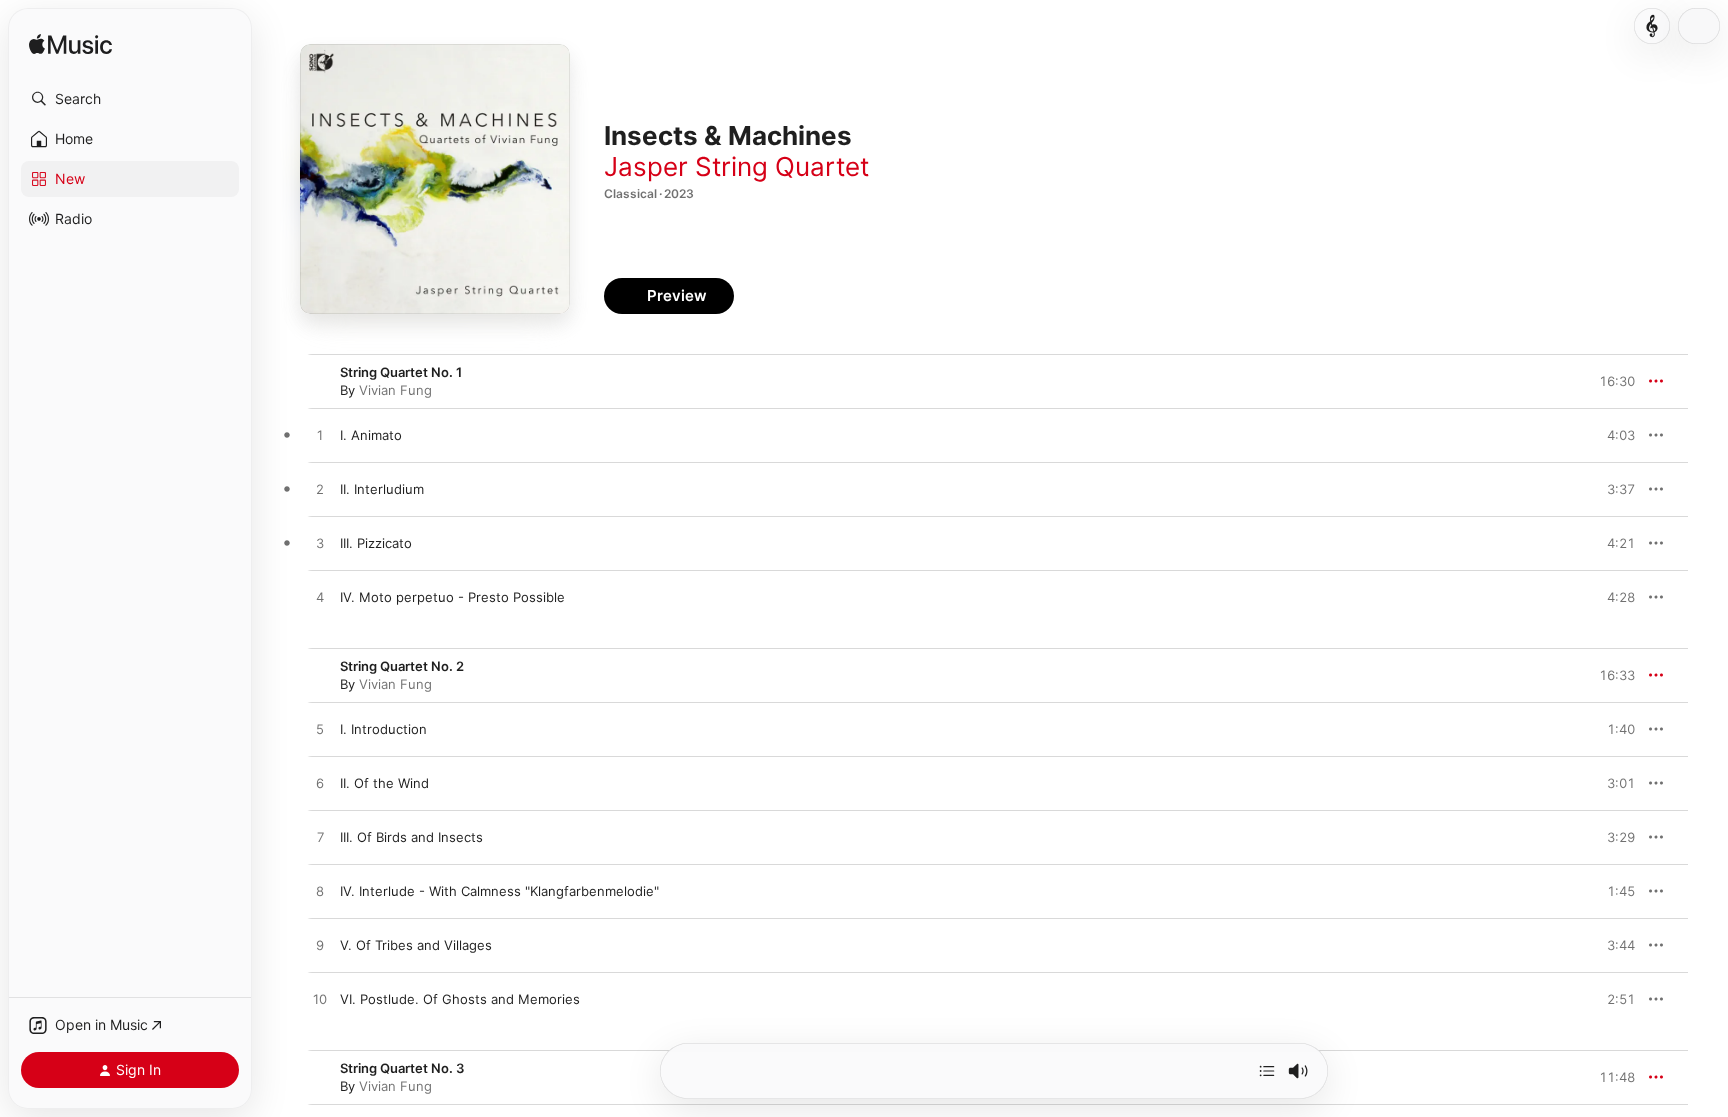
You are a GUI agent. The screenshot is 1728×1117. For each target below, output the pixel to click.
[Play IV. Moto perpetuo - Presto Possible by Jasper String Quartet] (320, 598)
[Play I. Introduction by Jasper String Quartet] (320, 730)
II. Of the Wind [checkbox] (384, 783)
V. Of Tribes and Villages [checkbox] (416, 945)
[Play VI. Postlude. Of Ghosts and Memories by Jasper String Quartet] (320, 1000)
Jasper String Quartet (736, 166)
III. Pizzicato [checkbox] (376, 543)
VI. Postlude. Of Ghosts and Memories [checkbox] (460, 999)
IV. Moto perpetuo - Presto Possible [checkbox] (452, 597)
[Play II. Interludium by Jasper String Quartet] (320, 490)
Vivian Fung (395, 390)
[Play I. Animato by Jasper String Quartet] (320, 436)
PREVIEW (1613, 435)
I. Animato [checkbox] (371, 435)
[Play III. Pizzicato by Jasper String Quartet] (320, 544)
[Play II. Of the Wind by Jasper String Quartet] (320, 784)
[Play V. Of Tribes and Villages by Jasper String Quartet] (320, 946)
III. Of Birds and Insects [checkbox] (411, 837)
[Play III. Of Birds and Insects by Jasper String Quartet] (320, 838)
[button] (130, 99)
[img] (70, 45)
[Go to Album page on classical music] (1652, 26)
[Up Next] (1267, 1071)
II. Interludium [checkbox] (382, 489)
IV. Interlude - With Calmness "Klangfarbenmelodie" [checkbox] (499, 891)
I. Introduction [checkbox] (383, 729)
